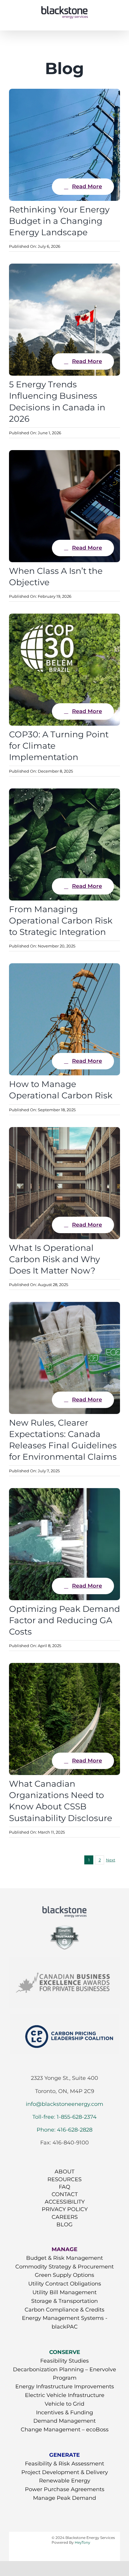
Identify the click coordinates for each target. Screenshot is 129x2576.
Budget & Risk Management (64, 2258)
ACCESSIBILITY (65, 2202)
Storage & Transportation (64, 2301)
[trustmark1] (64, 1926)
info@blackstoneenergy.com (64, 2104)
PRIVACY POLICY (65, 2209)
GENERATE (64, 2455)
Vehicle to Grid (64, 2404)
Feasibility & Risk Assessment (64, 2464)
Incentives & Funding (64, 2413)
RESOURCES (64, 2179)
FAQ (64, 2187)
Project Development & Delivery (65, 2472)
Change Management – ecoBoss (65, 2430)
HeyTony (82, 2542)
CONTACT (65, 2194)
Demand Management (64, 2421)
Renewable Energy (65, 2481)
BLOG (64, 2225)
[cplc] (64, 2017)
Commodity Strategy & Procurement (64, 2267)
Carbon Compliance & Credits (64, 2310)
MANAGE (64, 2249)
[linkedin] (75, 2154)
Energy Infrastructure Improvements (65, 2387)
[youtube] (64, 2154)
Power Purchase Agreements (65, 2489)
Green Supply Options (64, 2275)
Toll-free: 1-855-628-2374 (64, 2117)
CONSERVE (65, 2352)
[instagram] (54, 2154)
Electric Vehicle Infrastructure (65, 2395)
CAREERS (65, 2217)
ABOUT (64, 2172)
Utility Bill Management (64, 2292)
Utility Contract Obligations (65, 2284)
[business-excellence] (64, 1960)
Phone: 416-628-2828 (64, 2130)
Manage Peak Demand (64, 2498)
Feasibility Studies (64, 2361)
